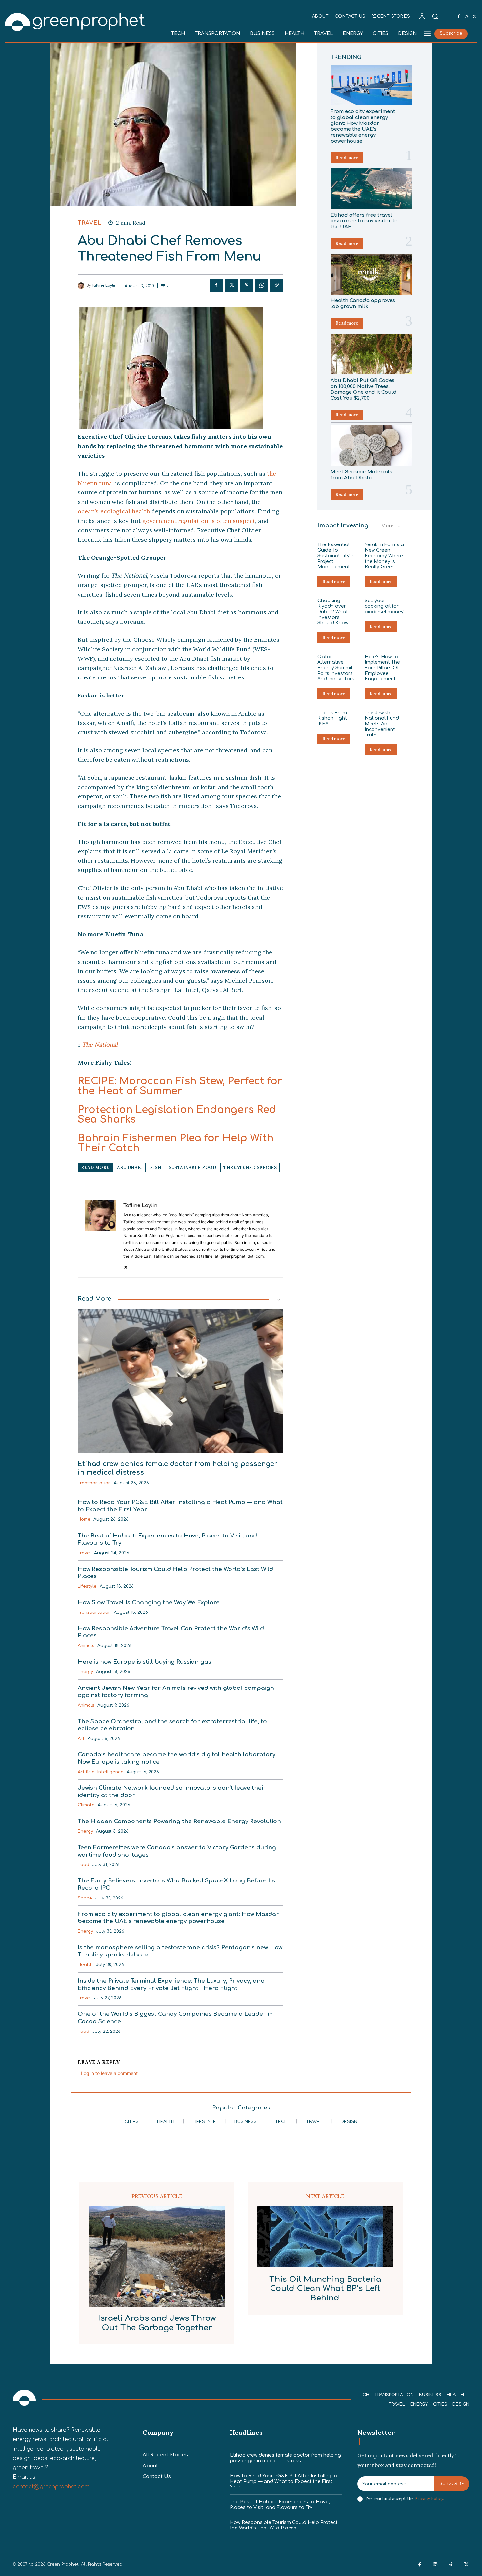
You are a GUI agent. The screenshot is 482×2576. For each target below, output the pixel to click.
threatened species (250, 1167)
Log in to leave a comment (109, 2073)
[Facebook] (459, 17)
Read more (347, 158)
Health (85, 1965)
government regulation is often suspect (199, 521)
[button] (435, 16)
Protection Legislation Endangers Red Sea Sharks (177, 1115)
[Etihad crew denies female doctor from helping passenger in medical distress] (181, 1381)
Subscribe (452, 2484)
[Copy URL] (277, 286)
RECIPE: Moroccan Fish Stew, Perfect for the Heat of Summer (180, 1086)
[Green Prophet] (75, 21)
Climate (86, 1805)
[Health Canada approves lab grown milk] (371, 274)
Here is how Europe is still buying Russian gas (144, 1662)
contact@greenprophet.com (51, 2487)
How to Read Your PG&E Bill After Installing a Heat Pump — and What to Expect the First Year (284, 2481)
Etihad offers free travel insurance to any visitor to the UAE (364, 221)
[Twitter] (474, 17)
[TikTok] (451, 2565)
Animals (86, 1646)
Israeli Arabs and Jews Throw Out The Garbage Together (157, 2323)
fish (156, 1167)
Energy (85, 1672)
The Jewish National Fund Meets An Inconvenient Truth (382, 724)
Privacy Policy (429, 2499)
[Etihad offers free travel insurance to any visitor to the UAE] (371, 189)
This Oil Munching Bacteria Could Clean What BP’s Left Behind (325, 2289)
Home (84, 1519)
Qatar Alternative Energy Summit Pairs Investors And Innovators (336, 668)
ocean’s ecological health (114, 511)
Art (81, 1739)
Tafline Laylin (104, 286)
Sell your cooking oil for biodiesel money (384, 606)
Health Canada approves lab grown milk (363, 304)
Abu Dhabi (130, 1167)
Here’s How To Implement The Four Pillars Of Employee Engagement (382, 668)
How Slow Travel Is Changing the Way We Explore (149, 1603)
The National (100, 1045)
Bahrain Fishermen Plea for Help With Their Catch (176, 1143)
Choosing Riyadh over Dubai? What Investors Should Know (333, 612)
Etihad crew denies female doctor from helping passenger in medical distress (285, 2458)
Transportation (94, 1483)
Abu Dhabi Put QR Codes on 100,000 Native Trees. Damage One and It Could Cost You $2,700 (364, 389)
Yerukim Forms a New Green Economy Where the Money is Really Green (384, 556)
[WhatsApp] (262, 286)
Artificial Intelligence (101, 1772)
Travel (90, 223)
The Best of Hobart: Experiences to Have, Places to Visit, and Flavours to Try (280, 2505)
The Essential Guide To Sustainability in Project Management (336, 556)
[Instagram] (467, 17)
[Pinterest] (247, 286)
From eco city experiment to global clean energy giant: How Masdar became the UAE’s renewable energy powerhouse (363, 126)
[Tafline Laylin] (82, 286)
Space (85, 1898)
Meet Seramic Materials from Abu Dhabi (361, 475)
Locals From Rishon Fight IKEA (332, 718)
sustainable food (192, 1167)
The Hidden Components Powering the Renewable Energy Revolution (179, 1821)
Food (83, 1865)
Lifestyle (87, 1586)
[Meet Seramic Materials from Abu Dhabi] (371, 446)
